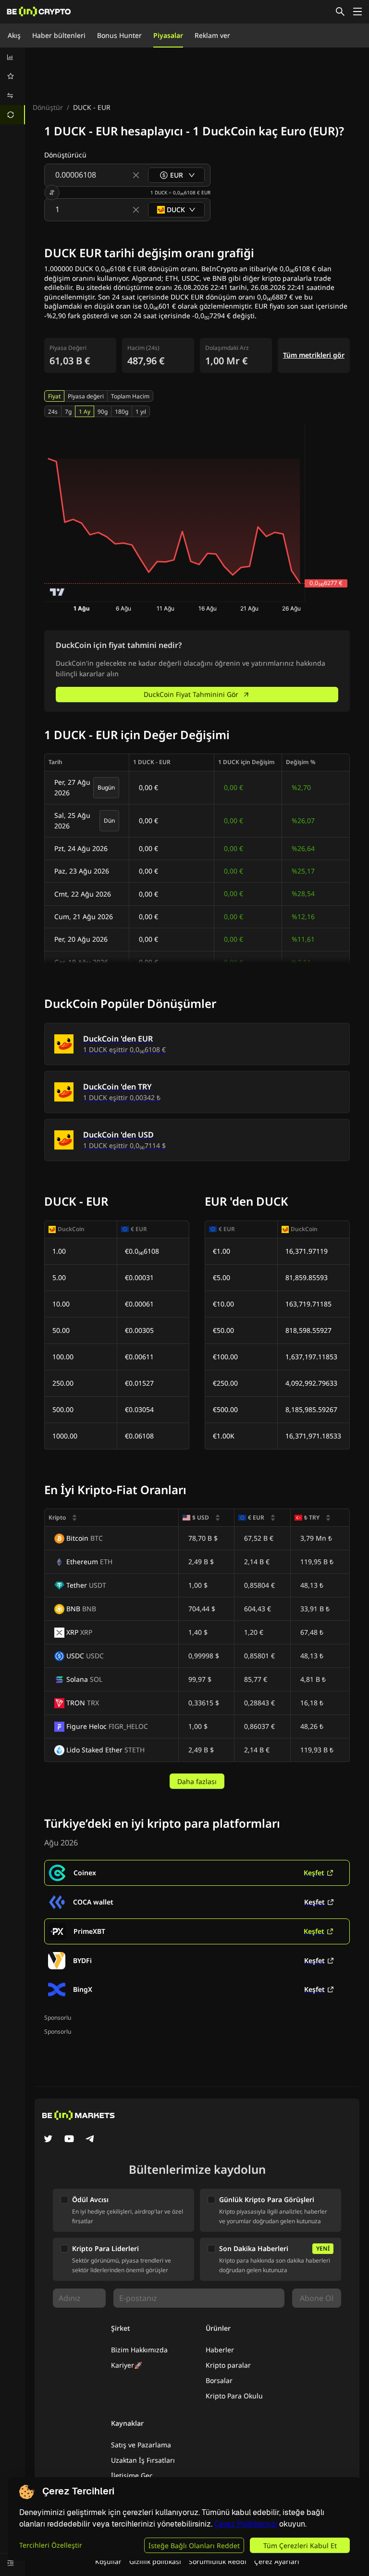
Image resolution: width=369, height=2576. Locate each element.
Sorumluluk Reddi (218, 2561)
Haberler (220, 2350)
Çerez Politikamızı (246, 2524)
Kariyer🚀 (127, 2365)
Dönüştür (48, 107)
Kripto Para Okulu (234, 2396)
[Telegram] (90, 2140)
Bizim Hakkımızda (139, 2350)
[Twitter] (48, 2140)
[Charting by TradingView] (57, 592)
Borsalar (219, 2380)
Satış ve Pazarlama (141, 2445)
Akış (14, 35)
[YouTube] (69, 2140)
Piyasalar (168, 35)
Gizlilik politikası (155, 2561)
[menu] (12, 86)
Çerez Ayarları (277, 2561)
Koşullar (108, 2561)
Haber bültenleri (59, 35)
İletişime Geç (132, 2475)
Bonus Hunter (119, 35)
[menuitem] (12, 57)
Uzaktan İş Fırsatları (143, 2460)
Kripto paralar (228, 2365)
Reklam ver (212, 35)
